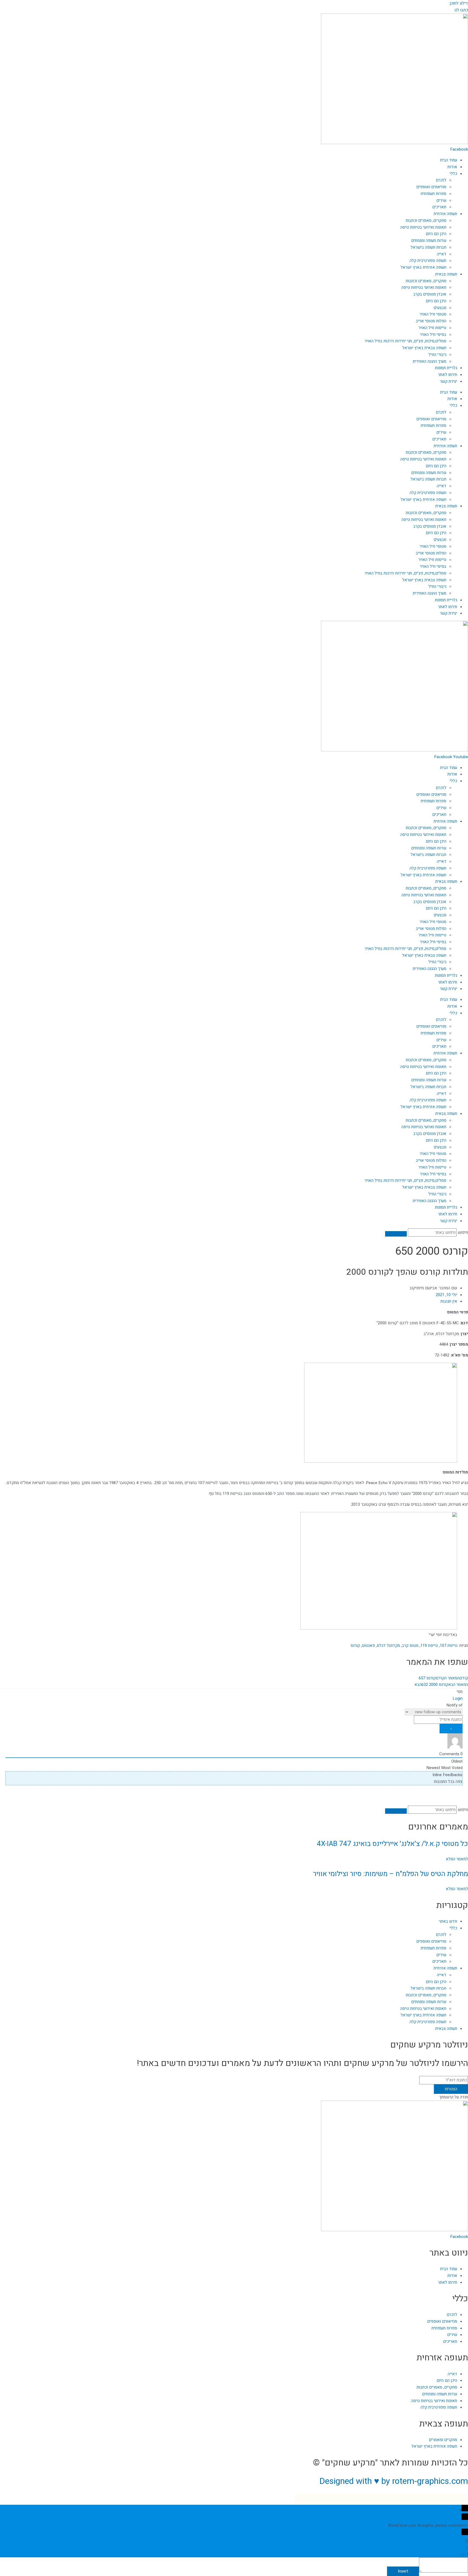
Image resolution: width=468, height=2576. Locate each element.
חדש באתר (448, 1921)
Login (458, 1698)
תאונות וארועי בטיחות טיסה (424, 287)
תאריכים (439, 207)
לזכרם (441, 180)
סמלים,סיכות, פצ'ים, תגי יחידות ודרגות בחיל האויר (405, 341)
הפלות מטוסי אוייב (431, 321)
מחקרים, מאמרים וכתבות (426, 220)
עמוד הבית (449, 160)
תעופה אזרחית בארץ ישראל (423, 267)
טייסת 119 (429, 1646)
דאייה (442, 254)
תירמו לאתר (448, 375)
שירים (441, 200)
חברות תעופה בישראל (428, 247)
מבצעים (440, 308)
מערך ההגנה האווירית (430, 361)
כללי (453, 174)
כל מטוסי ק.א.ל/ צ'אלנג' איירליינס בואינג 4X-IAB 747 (392, 1844)
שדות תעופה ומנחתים (429, 241)
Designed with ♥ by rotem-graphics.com (394, 2481)
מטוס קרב (410, 1646)
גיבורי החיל (437, 355)
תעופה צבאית (446, 274)
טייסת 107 (449, 1646)
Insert (403, 2571)
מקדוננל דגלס (388, 1646)
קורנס (355, 1646)
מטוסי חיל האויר (433, 314)
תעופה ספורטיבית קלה (428, 261)
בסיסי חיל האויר (433, 335)
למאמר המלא (457, 1859)
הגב (463, 2554)
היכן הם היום (436, 234)
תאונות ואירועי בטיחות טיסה (423, 227)
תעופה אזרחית (445, 214)
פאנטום (368, 1646)
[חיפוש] (396, 1234)
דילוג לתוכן (459, 3)
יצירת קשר (448, 381)
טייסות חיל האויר (432, 328)
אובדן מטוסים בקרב (430, 294)
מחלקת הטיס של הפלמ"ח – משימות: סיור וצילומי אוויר (391, 1874)
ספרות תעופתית (433, 194)
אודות (452, 167)
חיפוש (463, 1232)
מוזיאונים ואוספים (431, 187)
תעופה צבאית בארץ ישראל (424, 348)
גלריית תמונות (446, 368)
